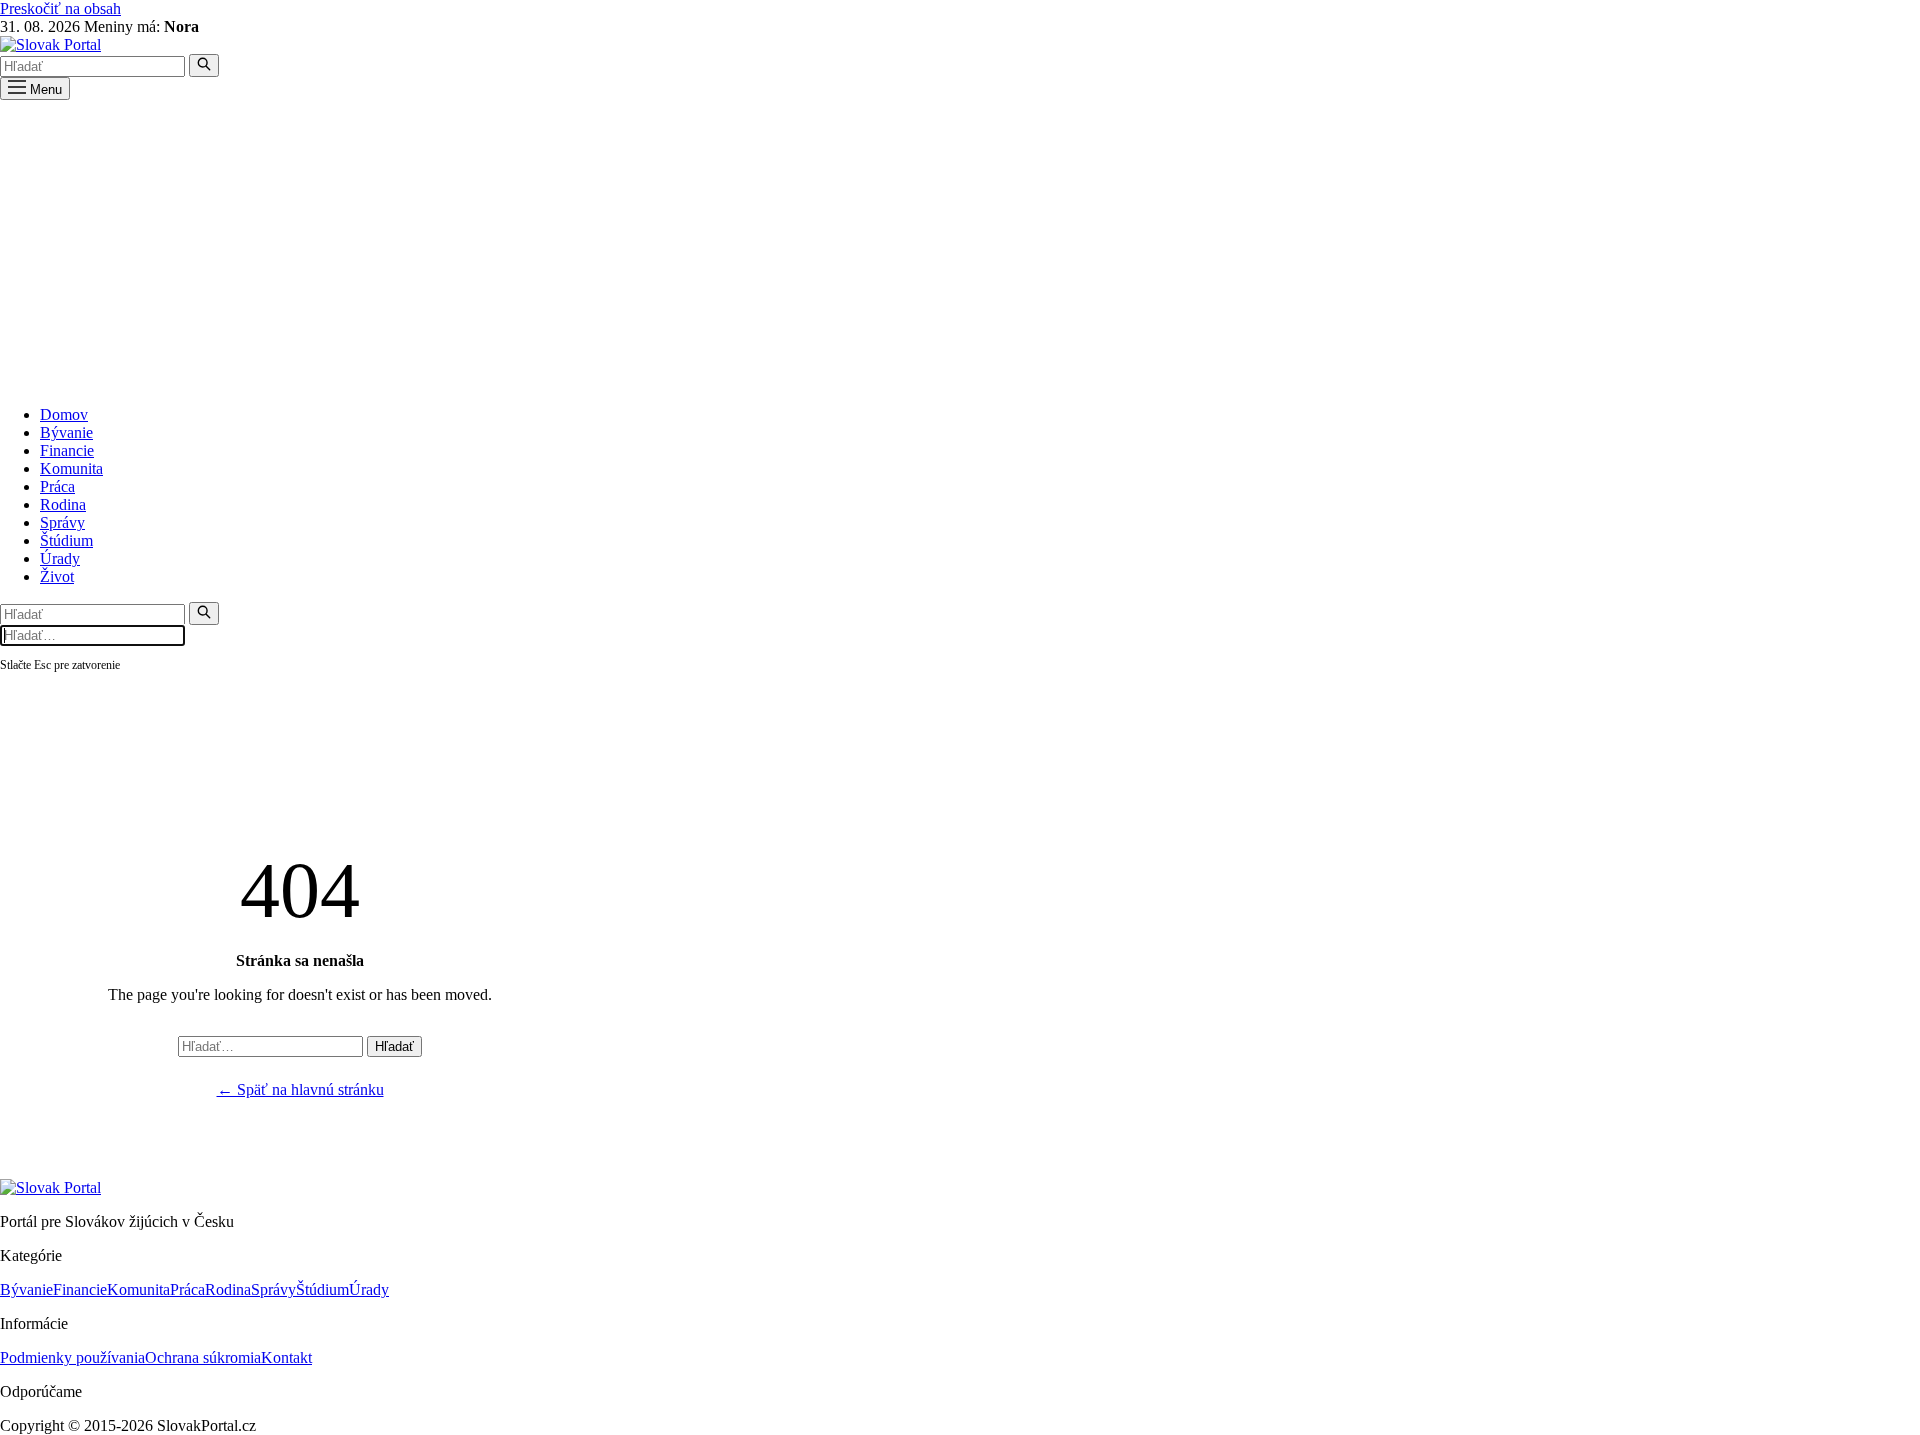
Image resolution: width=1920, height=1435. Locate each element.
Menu (44, 89)
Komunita (71, 468)
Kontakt (286, 1357)
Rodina (63, 504)
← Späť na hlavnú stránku (300, 1089)
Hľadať (394, 1046)
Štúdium (66, 540)
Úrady (60, 558)
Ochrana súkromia (203, 1357)
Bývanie (66, 432)
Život (57, 576)
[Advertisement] (960, 250)
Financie (67, 450)
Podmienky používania (72, 1357)
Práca (57, 486)
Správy (62, 522)
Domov (64, 414)
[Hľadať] (204, 65)
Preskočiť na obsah (60, 8)
